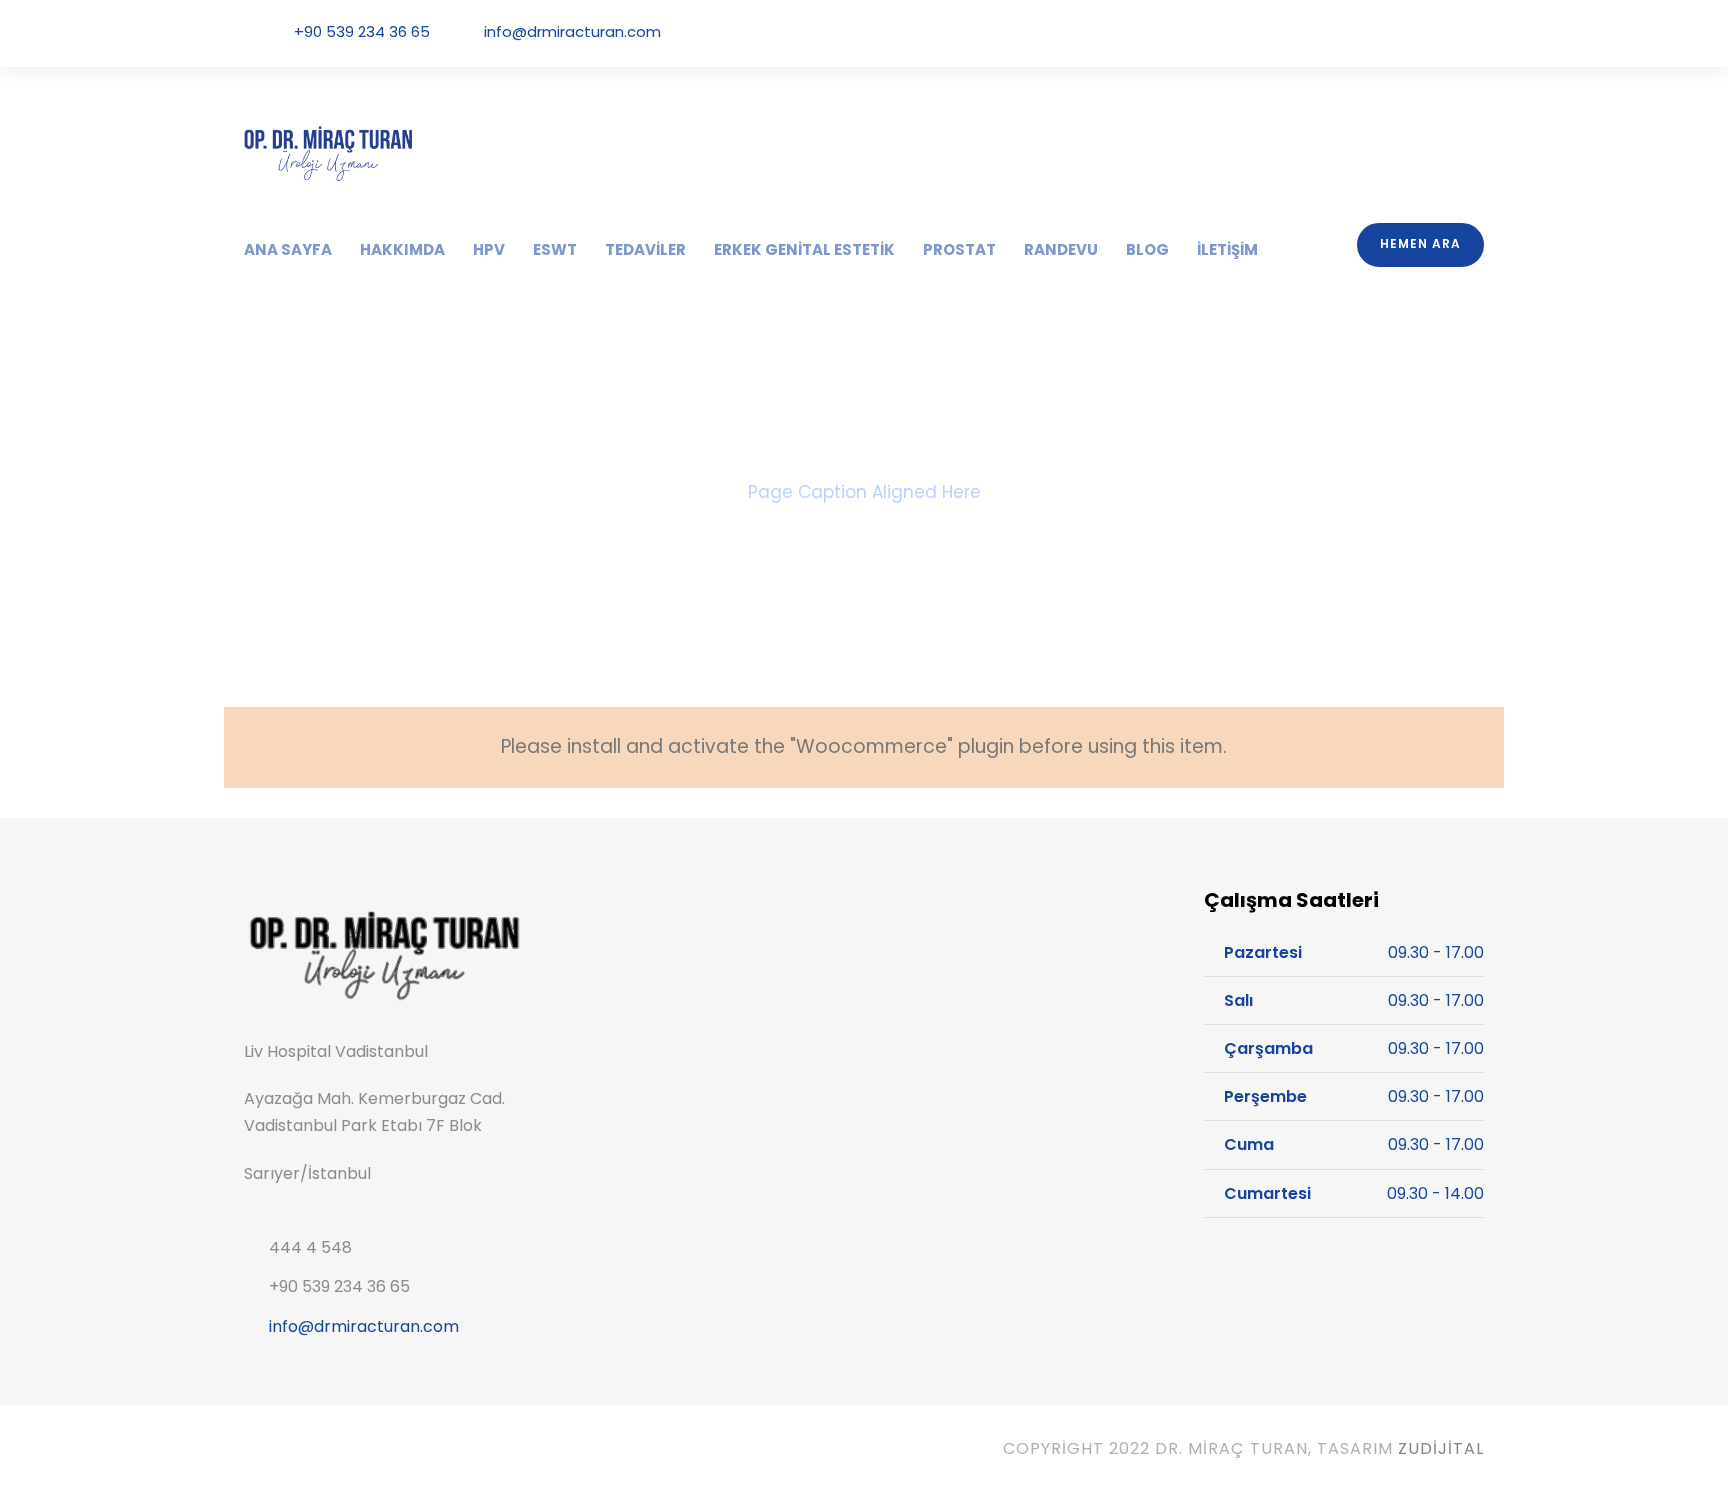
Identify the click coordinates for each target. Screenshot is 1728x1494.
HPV (489, 249)
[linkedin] (1394, 32)
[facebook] (1366, 32)
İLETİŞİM (1227, 249)
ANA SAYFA (288, 249)
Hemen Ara (1420, 243)
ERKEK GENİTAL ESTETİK (804, 249)
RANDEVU (1061, 249)
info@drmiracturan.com (572, 31)
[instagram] (1478, 32)
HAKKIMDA (402, 249)
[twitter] (1422, 32)
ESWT (555, 249)
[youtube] (1450, 32)
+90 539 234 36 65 (362, 31)
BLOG (1147, 249)
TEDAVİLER (645, 249)
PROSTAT (959, 249)
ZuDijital (1441, 1448)
